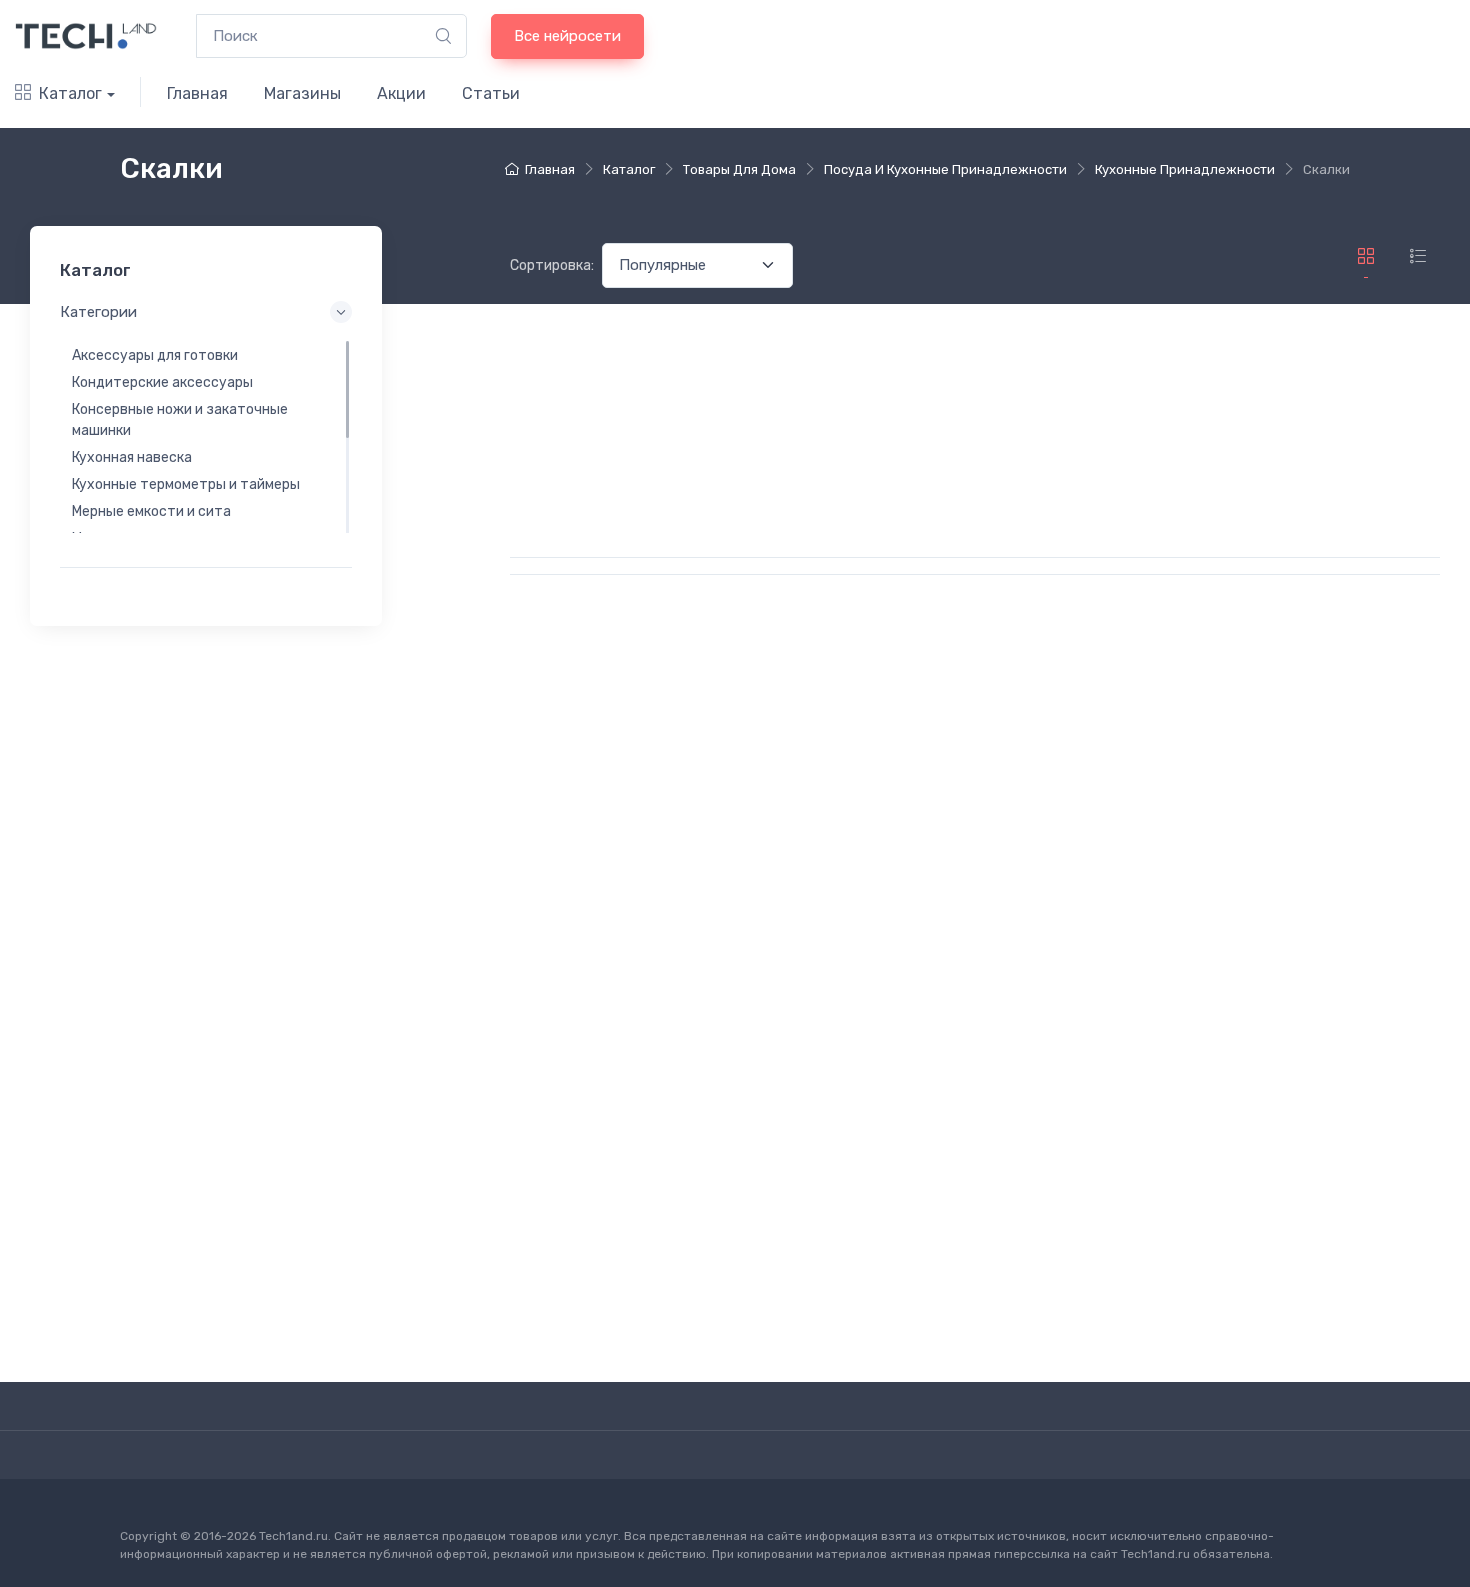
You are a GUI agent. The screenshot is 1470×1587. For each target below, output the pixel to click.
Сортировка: (552, 265)
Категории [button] (98, 312)
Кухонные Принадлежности (1185, 169)
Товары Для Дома (739, 169)
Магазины (302, 93)
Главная (197, 93)
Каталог (70, 93)
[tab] (1418, 256)
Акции (401, 93)
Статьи (491, 93)
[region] (206, 437)
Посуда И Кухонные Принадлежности (945, 169)
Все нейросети (567, 36)
